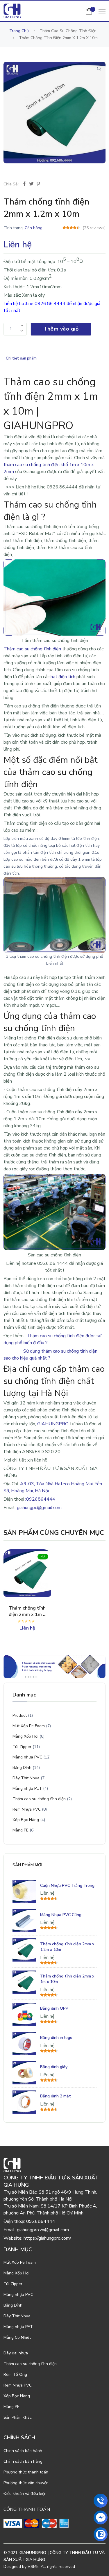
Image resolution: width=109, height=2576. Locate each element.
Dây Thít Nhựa (26, 1778)
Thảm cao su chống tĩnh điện (39, 1799)
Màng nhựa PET (27, 1788)
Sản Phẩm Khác (18, 2417)
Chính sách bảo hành (23, 2451)
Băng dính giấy (54, 2067)
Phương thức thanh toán (26, 2472)
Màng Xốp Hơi (25, 1736)
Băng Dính (22, 1768)
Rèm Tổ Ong (15, 2375)
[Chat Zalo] (101, 2534)
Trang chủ (19, 31)
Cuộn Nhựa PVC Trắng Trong (67, 1886)
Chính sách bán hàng (23, 2461)
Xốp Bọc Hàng (26, 1820)
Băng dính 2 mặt (56, 2096)
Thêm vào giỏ (61, 329)
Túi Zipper (22, 1747)
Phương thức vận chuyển (26, 2483)
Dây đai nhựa (16, 2353)
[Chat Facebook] (101, 2517)
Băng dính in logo (56, 2038)
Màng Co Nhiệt (17, 2337)
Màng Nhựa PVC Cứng (61, 1915)
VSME (33, 2567)
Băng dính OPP (54, 2008)
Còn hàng (34, 228)
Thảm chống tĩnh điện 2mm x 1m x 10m (27, 1611)
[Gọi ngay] (101, 2501)
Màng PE (20, 1830)
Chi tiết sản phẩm (21, 358)
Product (20, 1715)
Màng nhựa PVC (27, 1757)
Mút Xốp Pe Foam (29, 1726)
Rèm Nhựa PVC (27, 1809)
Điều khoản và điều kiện (25, 2494)
